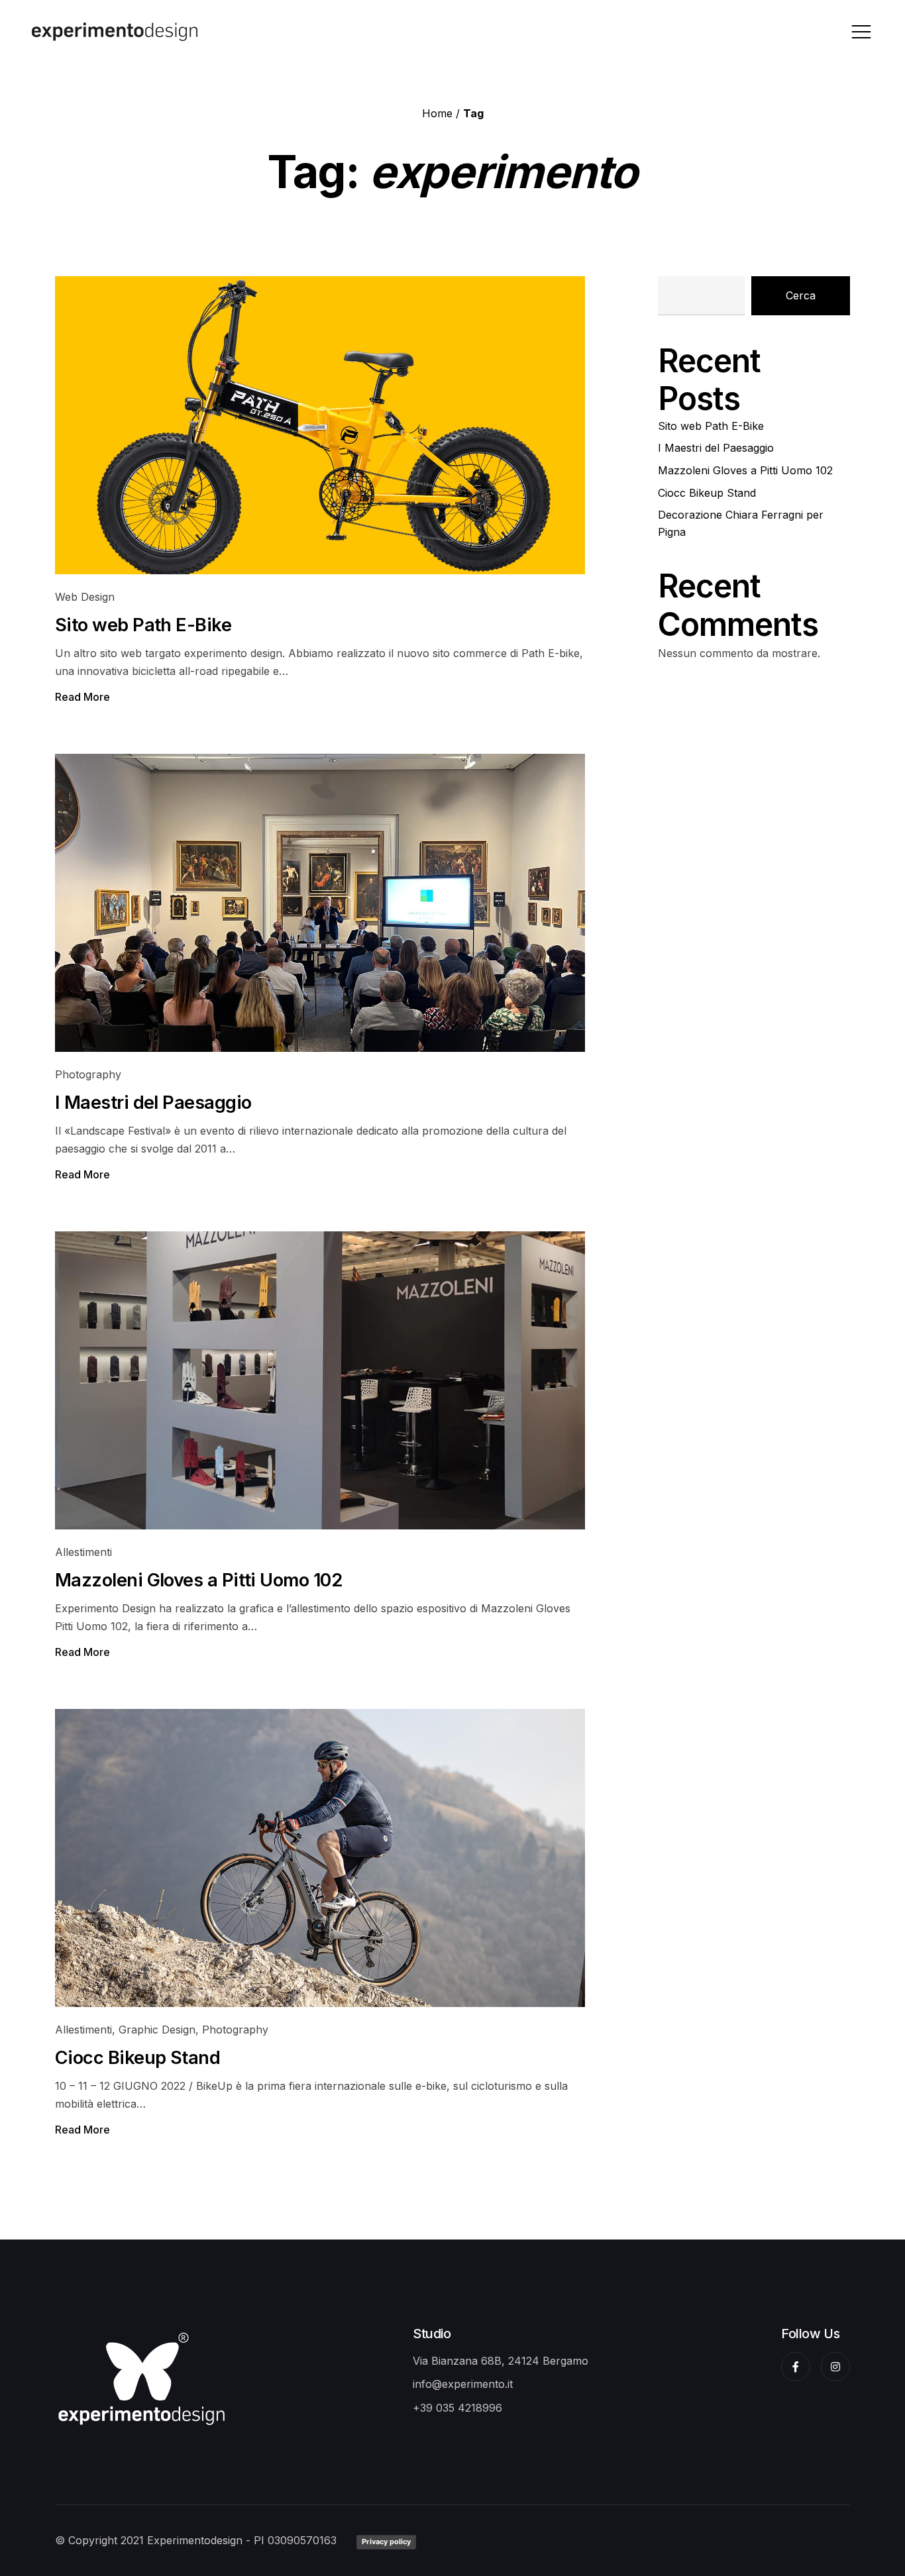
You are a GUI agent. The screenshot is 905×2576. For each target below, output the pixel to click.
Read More (82, 697)
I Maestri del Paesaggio (153, 1103)
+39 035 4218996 (457, 2408)
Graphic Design (157, 2030)
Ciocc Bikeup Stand (137, 2058)
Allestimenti (83, 1552)
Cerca (801, 295)
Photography (88, 1074)
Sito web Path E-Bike (143, 625)
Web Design (85, 597)
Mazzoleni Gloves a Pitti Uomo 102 (199, 1580)
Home (437, 113)
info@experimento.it (463, 2384)
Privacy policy (386, 2542)
